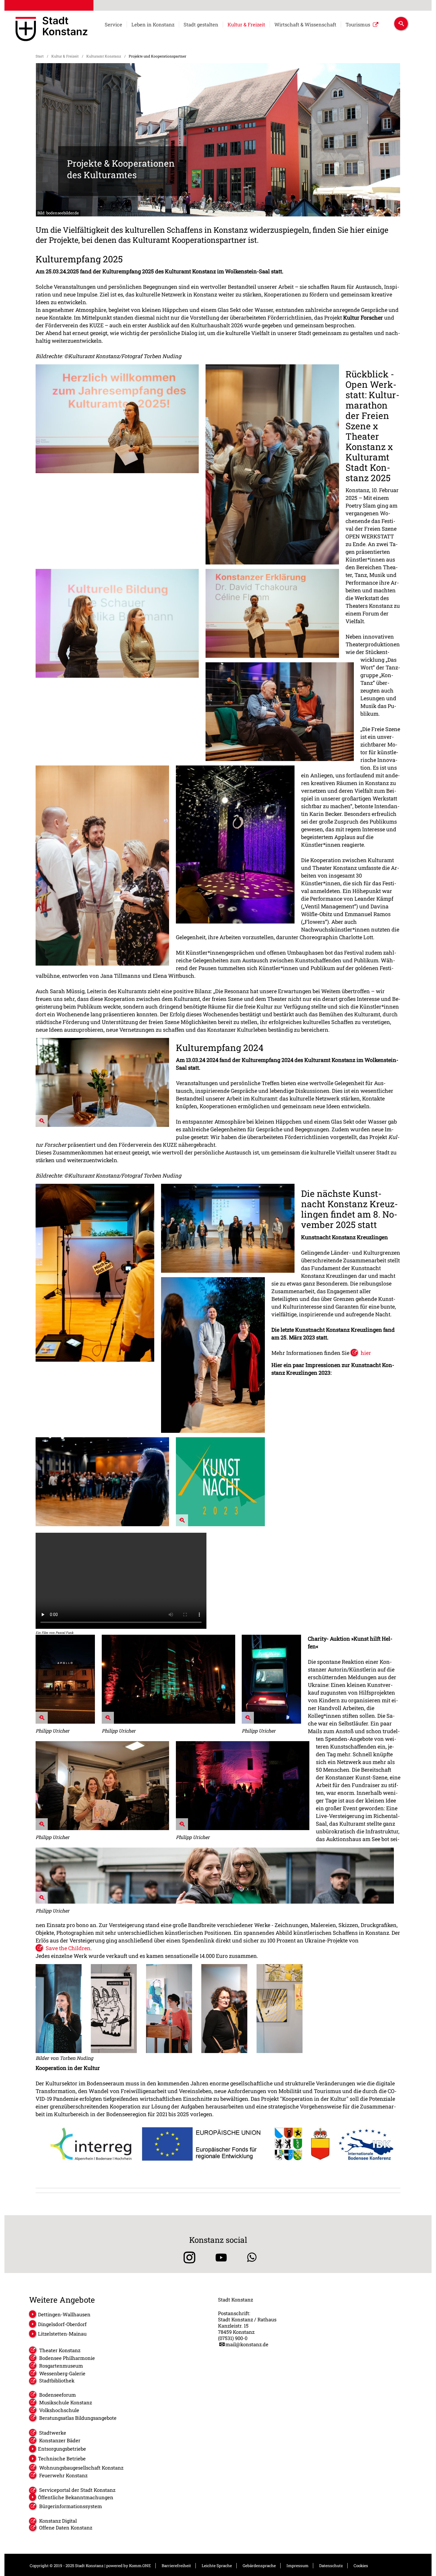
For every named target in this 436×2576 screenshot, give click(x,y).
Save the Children (68, 1948)
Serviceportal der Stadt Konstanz (77, 2490)
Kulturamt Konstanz (104, 56)
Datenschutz (331, 2566)
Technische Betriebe (62, 2458)
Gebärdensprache (259, 2566)
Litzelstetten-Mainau (62, 2334)
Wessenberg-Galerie (62, 2373)
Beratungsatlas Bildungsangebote (78, 2418)
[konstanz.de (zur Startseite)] (51, 30)
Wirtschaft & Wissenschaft (305, 25)
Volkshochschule (59, 2410)
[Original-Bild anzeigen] (102, 1125)
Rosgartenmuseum (61, 2366)
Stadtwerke (53, 2433)
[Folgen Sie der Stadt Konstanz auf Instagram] (187, 2257)
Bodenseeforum (58, 2395)
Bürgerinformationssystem (71, 2506)
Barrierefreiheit (176, 2566)
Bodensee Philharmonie (67, 2358)
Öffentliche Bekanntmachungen (76, 2497)
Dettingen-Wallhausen (64, 2314)
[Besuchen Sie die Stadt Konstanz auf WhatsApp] (252, 2257)
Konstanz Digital (58, 2521)
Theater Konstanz (60, 2350)
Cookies (361, 2566)
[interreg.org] (218, 2144)
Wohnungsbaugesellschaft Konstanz (81, 2468)
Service (113, 25)
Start (40, 56)
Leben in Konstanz (153, 25)
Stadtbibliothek (57, 2380)
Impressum (297, 2566)
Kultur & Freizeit (246, 25)
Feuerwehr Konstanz (63, 2475)
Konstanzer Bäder (60, 2440)
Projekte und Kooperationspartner (157, 56)
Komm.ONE (140, 2566)
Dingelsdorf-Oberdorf (62, 2324)
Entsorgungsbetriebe (62, 2449)
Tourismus (358, 25)
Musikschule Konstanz (66, 2402)
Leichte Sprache (217, 2566)
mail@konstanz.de (247, 2344)
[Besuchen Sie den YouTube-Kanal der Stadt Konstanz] (221, 2257)
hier (366, 1353)
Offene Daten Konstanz (66, 2528)
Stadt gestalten (201, 25)
